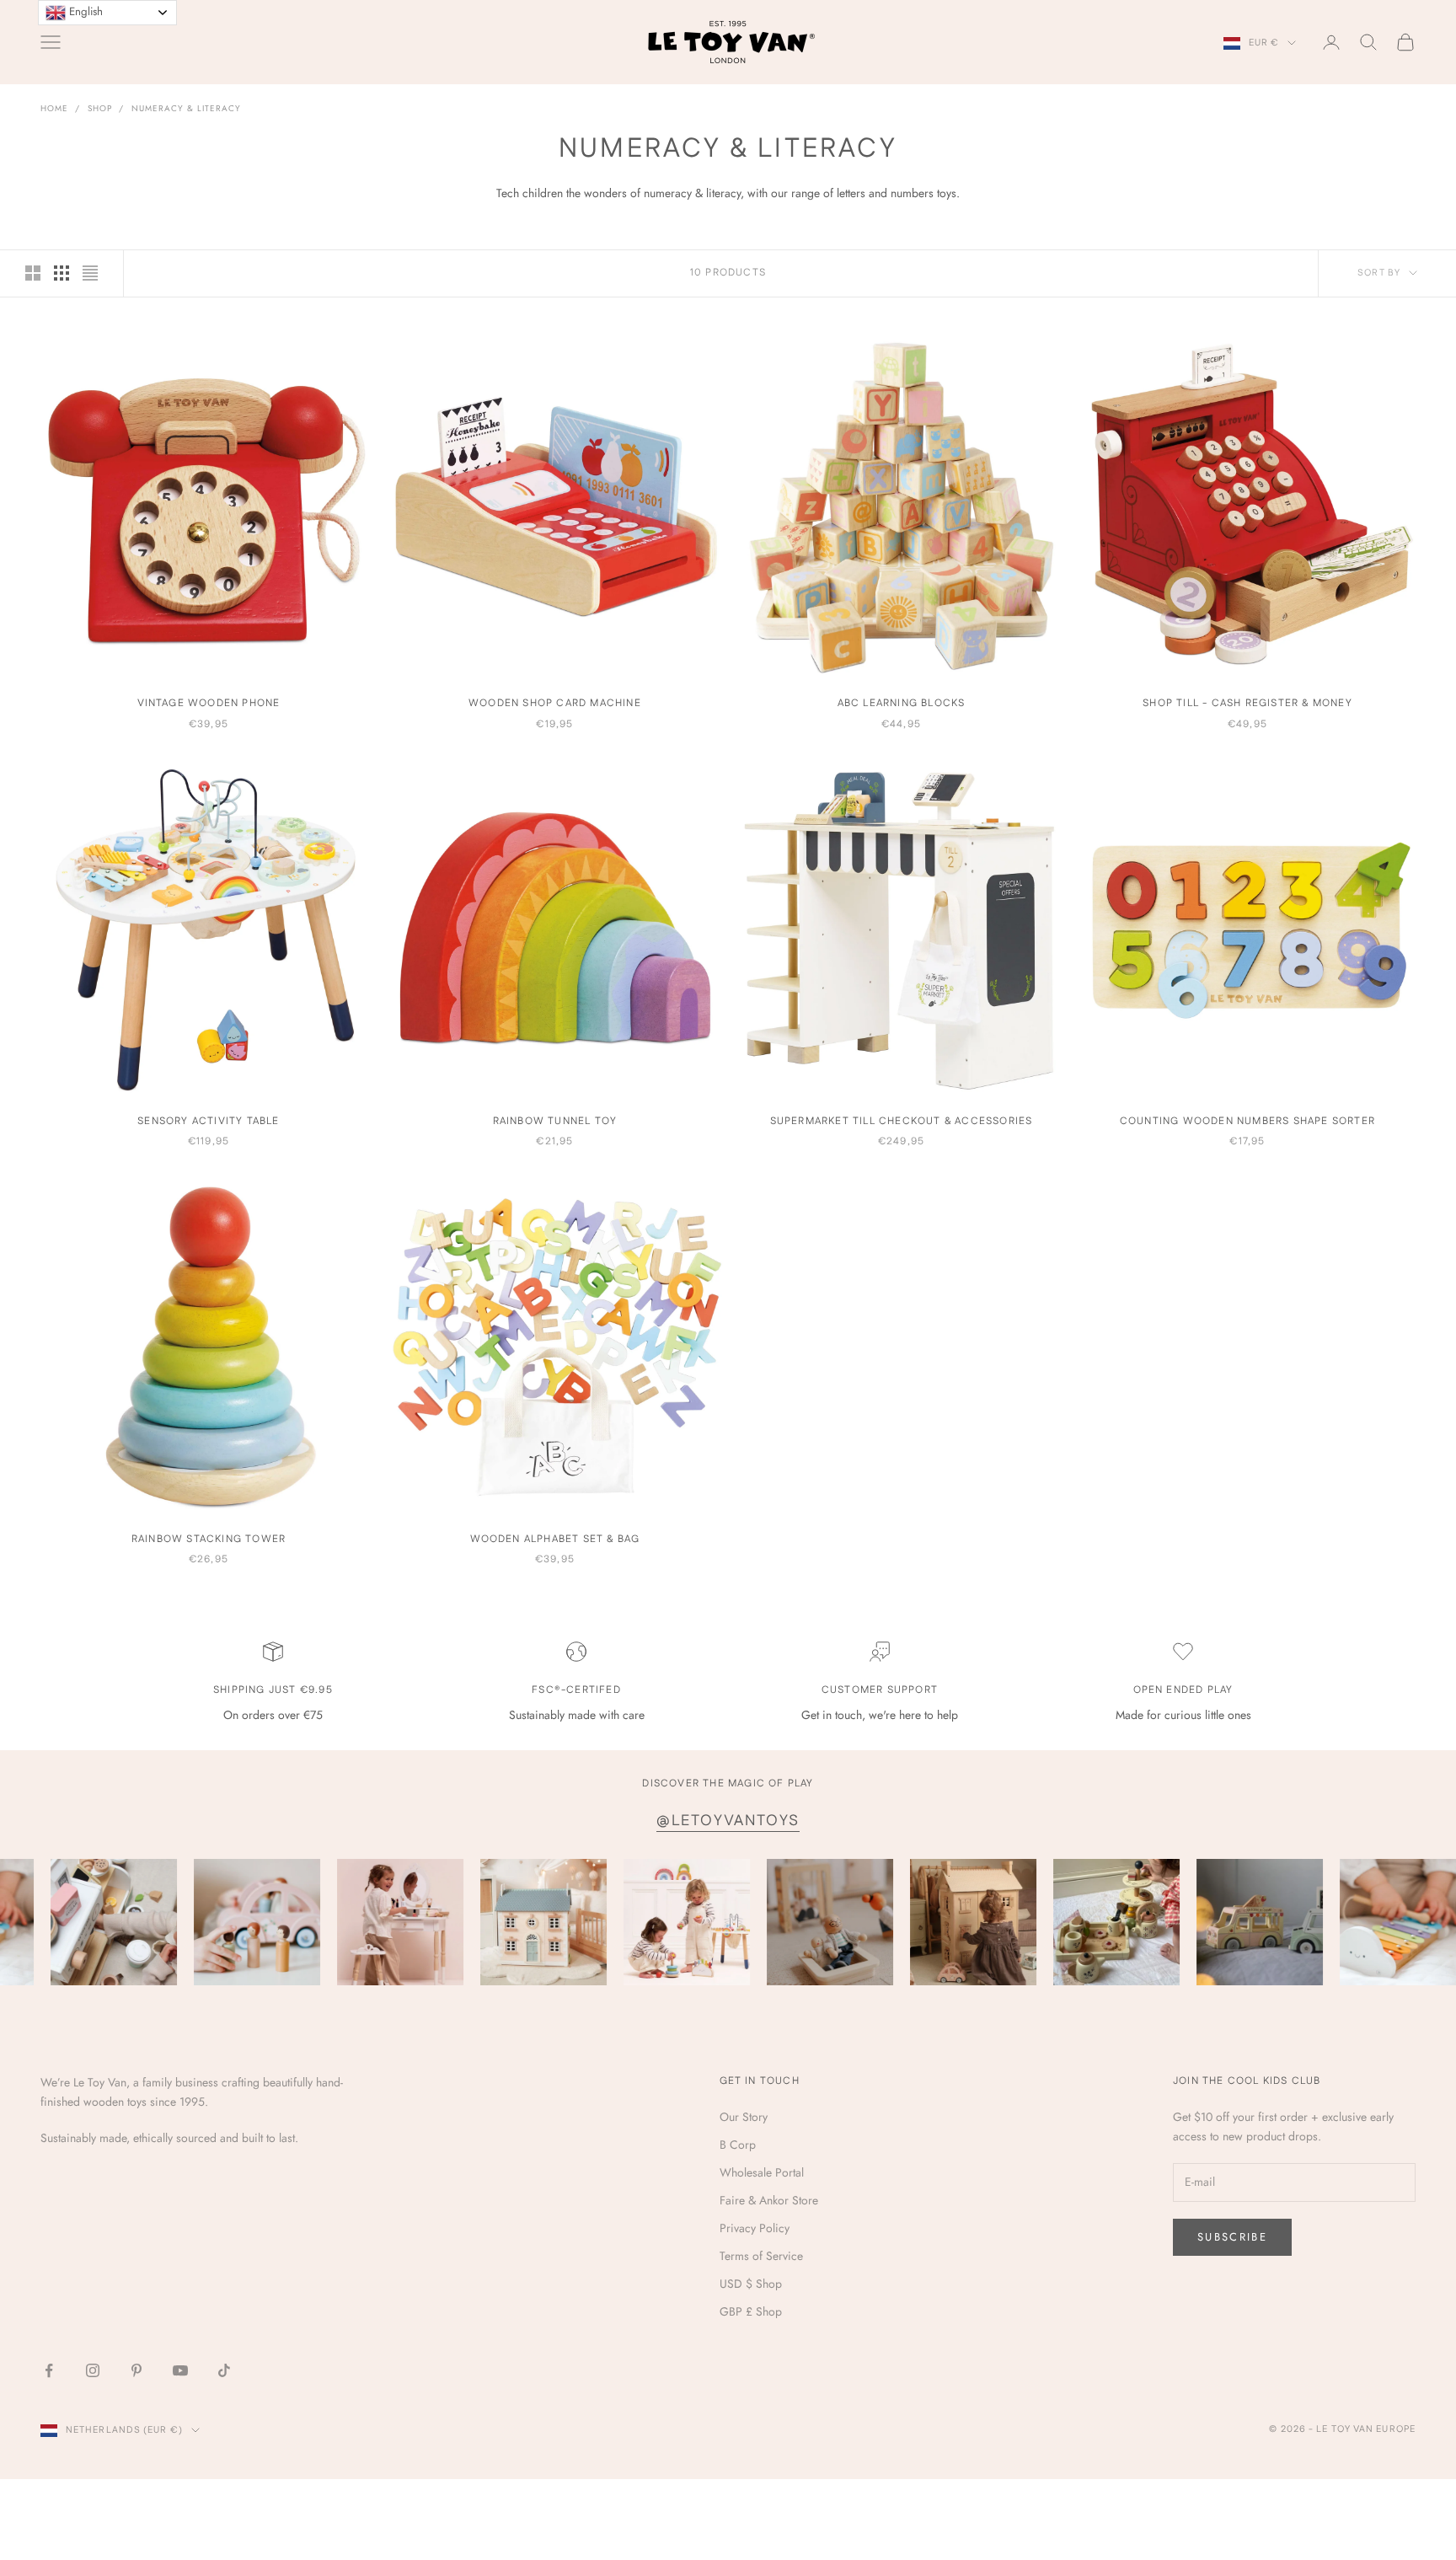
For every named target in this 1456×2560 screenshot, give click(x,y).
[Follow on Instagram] (93, 2370)
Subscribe (1232, 2237)
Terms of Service (761, 2256)
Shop (100, 108)
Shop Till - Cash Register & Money (1247, 703)
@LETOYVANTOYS (728, 1821)
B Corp (738, 2145)
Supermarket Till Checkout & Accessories (902, 1121)
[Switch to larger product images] (33, 273)
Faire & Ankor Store (769, 2200)
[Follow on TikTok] (224, 2370)
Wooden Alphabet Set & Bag (555, 1539)
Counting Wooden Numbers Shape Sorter (1247, 1121)
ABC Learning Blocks (902, 703)
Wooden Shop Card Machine (555, 703)
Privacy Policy (755, 2228)
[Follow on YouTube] (180, 2370)
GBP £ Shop (751, 2311)
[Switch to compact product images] (90, 273)
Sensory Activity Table (208, 1121)
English (84, 11)
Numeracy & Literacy (186, 108)
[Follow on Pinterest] (136, 2370)
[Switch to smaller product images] (62, 273)
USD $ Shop (751, 2284)
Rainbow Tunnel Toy (555, 1121)
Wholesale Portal (762, 2172)
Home (54, 108)
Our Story (744, 2117)
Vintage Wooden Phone (209, 703)
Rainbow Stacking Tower (209, 1539)
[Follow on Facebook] (49, 2370)
